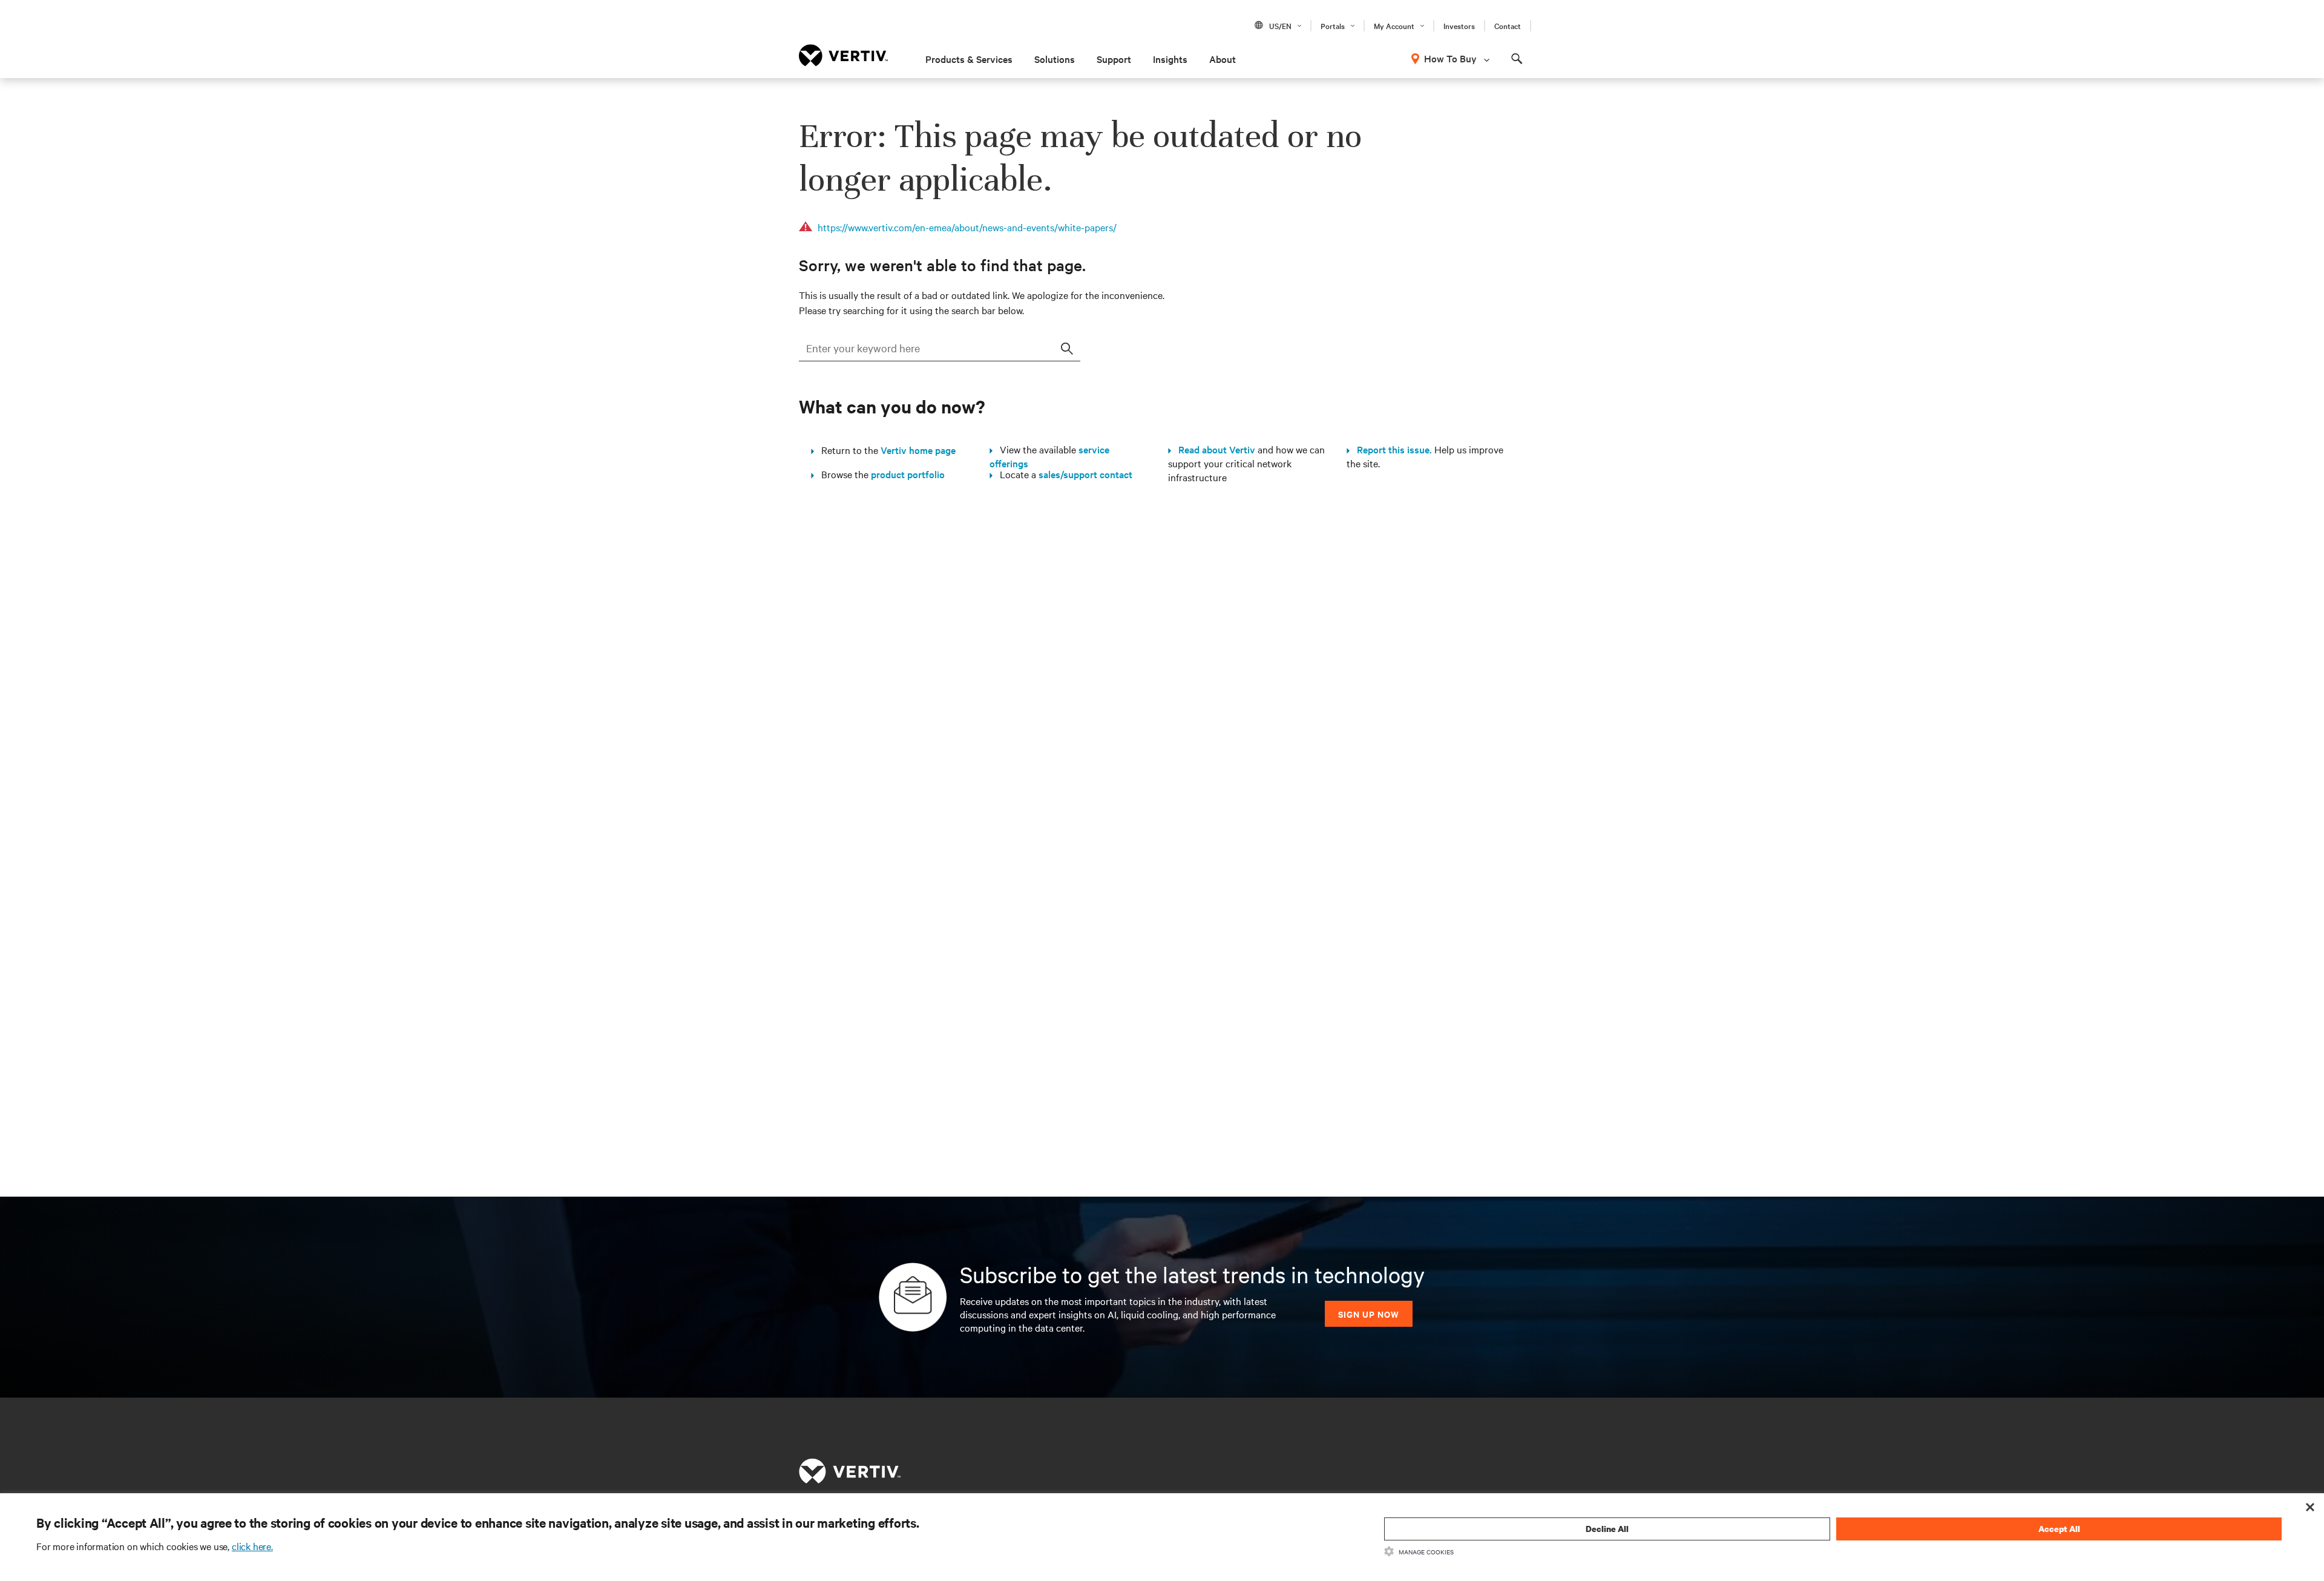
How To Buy (1450, 58)
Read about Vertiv (1213, 449)
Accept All (2059, 1529)
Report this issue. (1391, 449)
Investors (1459, 25)
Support (1114, 59)
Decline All (1607, 1529)
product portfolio (908, 474)
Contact (1508, 25)
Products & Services (969, 59)
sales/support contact (1085, 474)
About (1223, 59)
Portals (1333, 25)
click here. (252, 1546)
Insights (1170, 59)
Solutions (1055, 59)
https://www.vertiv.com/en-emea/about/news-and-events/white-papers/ (967, 227)
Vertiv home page (918, 450)
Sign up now (1369, 1314)
